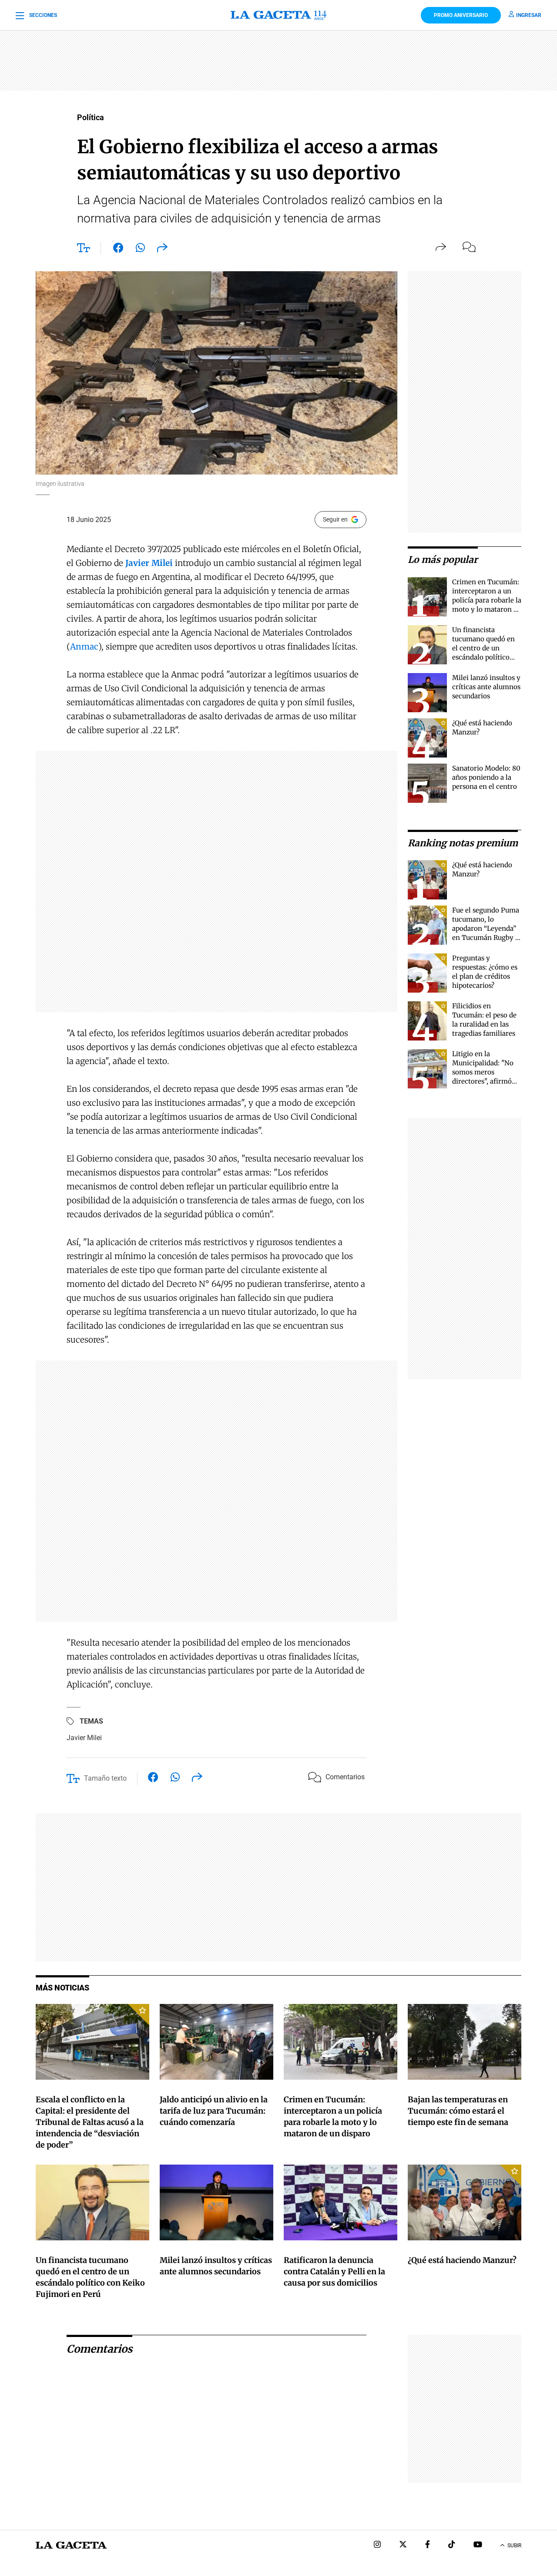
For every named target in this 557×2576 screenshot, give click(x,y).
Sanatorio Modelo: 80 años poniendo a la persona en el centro (486, 777)
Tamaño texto (105, 1778)
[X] (403, 2545)
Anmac (84, 647)
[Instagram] (377, 2545)
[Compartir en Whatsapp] (140, 249)
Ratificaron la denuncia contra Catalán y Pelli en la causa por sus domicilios (334, 2271)
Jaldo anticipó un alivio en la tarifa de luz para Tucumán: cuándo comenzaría (214, 2111)
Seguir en (335, 519)
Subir (514, 2546)
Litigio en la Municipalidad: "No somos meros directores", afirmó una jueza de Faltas (483, 1072)
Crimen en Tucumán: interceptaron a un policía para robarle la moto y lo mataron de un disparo (487, 600)
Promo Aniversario (461, 15)
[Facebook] (428, 2545)
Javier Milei (84, 1738)
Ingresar (529, 15)
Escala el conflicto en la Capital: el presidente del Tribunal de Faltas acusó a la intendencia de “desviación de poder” (90, 2122)
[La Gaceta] (279, 15)
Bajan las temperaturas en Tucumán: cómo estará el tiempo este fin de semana (458, 2111)
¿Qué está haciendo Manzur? (462, 2260)
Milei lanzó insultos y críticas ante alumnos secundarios (486, 687)
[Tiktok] (452, 2545)
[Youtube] (478, 2545)
